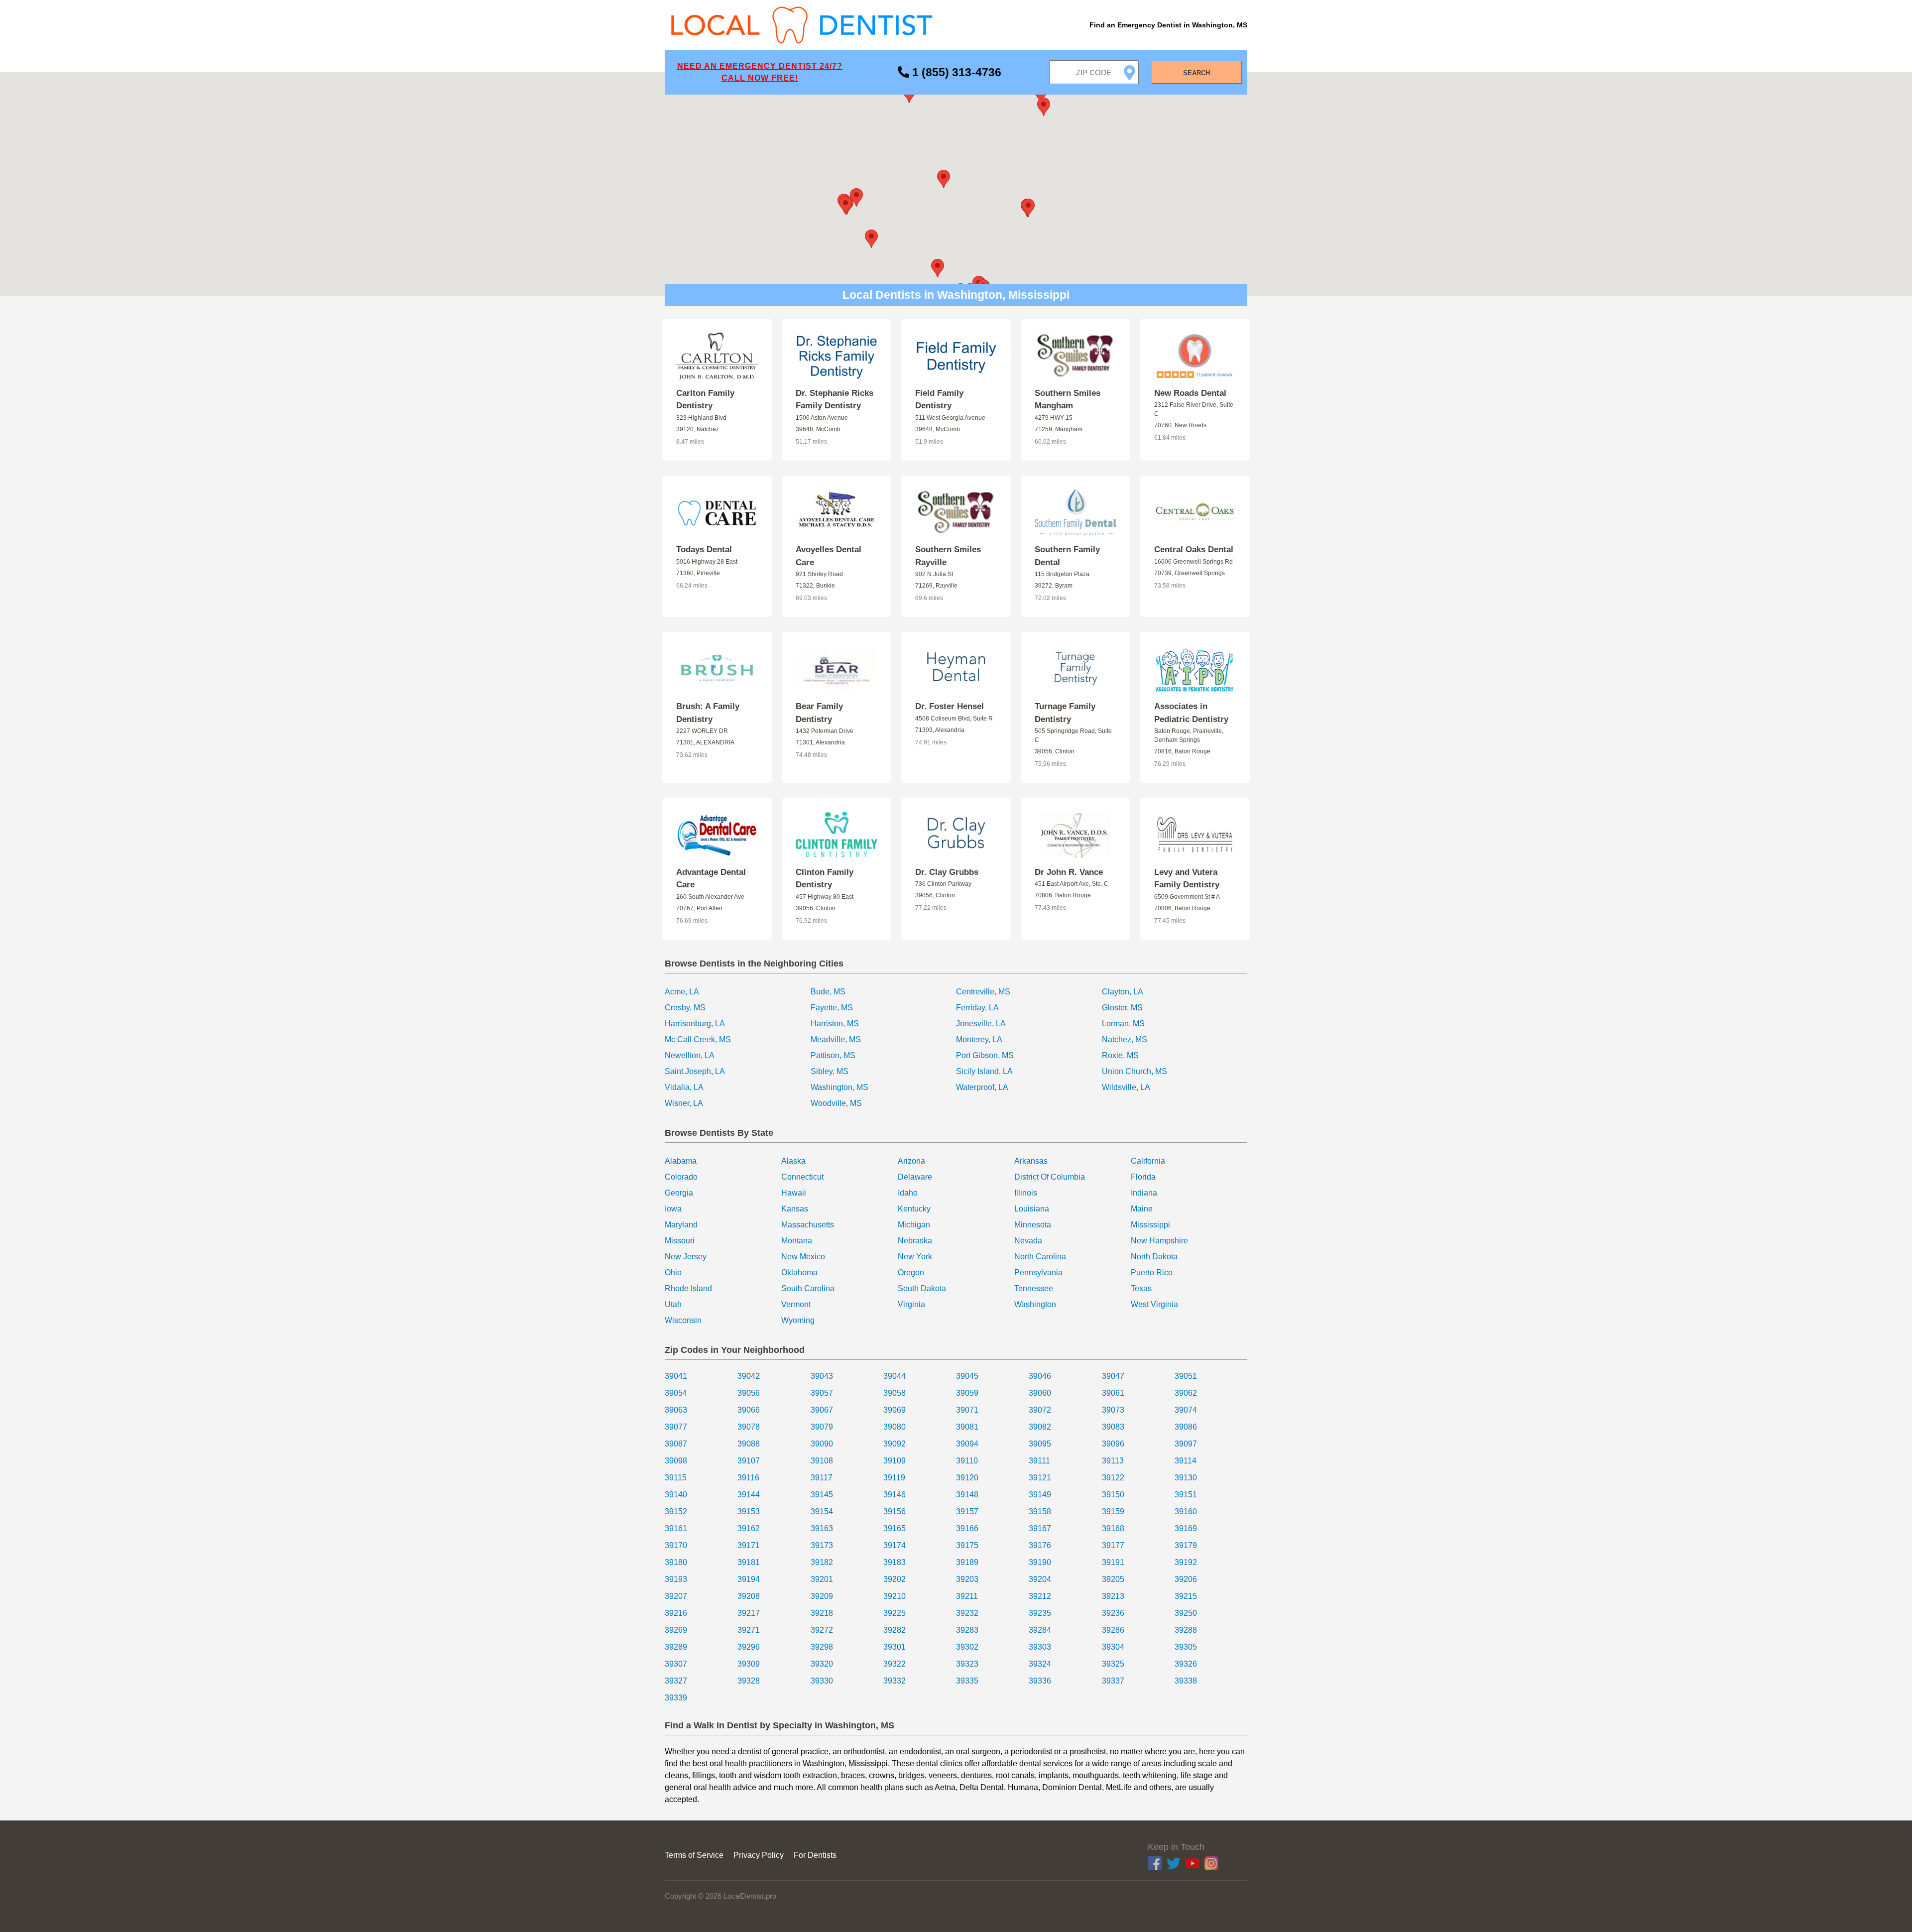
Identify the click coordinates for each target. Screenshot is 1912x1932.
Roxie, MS (1120, 1055)
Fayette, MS (832, 1008)
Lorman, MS (1123, 1024)
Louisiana (1032, 1209)
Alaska (793, 1161)
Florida (1143, 1177)
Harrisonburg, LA (695, 1024)
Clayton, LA (1123, 992)
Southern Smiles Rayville (948, 556)
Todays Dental (704, 549)
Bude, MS (828, 992)
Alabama (681, 1161)
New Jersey (686, 1257)
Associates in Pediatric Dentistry (1191, 713)
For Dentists (815, 1855)
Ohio (673, 1272)
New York (915, 1257)
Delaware (915, 1177)
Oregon (911, 1272)
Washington (1035, 1304)
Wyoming (798, 1320)
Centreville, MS (983, 992)
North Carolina (1040, 1257)
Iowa (673, 1209)
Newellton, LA (690, 1055)
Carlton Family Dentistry (705, 400)
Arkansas (1031, 1161)
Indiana (1144, 1193)
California (1148, 1161)
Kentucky (914, 1209)
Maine (1142, 1209)
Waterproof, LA (982, 1087)
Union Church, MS (1135, 1071)
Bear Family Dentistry (819, 713)
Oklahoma (799, 1272)
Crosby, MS (685, 1008)
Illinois (1026, 1193)
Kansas (795, 1209)
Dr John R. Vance (1069, 872)
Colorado (681, 1177)
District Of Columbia (1050, 1177)
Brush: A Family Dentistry (708, 713)
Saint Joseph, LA (695, 1071)
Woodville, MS (836, 1103)
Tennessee (1034, 1288)
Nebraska (915, 1241)
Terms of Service (694, 1855)
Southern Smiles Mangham (1068, 400)
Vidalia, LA (684, 1087)
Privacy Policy (759, 1855)
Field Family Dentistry (939, 400)
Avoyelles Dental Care (829, 556)
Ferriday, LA (977, 1008)
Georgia (679, 1193)
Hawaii (794, 1193)
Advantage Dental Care (711, 879)
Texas (1141, 1288)
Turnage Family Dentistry (1065, 713)
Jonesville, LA (981, 1024)
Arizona (911, 1161)
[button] (944, 179)
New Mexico (803, 1257)
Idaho (908, 1193)
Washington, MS (839, 1087)
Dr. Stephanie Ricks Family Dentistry (835, 400)
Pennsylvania (1038, 1272)
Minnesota (1033, 1225)
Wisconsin (683, 1320)
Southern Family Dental (1067, 556)
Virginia (911, 1304)
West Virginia (1154, 1304)
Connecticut (802, 1177)
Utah (673, 1304)
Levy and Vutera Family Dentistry (1187, 879)
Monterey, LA (979, 1039)
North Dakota (1154, 1257)
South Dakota (922, 1288)
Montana (797, 1241)
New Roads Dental (1190, 393)
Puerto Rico (1152, 1272)
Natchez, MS (1125, 1039)
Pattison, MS (833, 1055)
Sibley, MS (830, 1071)
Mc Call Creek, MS (698, 1039)
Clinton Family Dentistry (825, 879)
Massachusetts (808, 1225)
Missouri (680, 1241)
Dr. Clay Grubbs (947, 872)
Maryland (681, 1225)
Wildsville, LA (1126, 1087)
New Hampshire (1159, 1241)
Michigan (914, 1225)
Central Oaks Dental (1194, 549)
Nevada (1028, 1241)
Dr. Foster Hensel (950, 706)
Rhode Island (688, 1288)
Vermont (796, 1304)
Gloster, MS (1122, 1008)
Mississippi (1150, 1225)
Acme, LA (682, 992)
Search (1196, 73)
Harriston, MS (835, 1024)
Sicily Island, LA (984, 1071)
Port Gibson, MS (985, 1055)
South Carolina (808, 1288)
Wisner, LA (684, 1103)
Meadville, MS (836, 1039)
